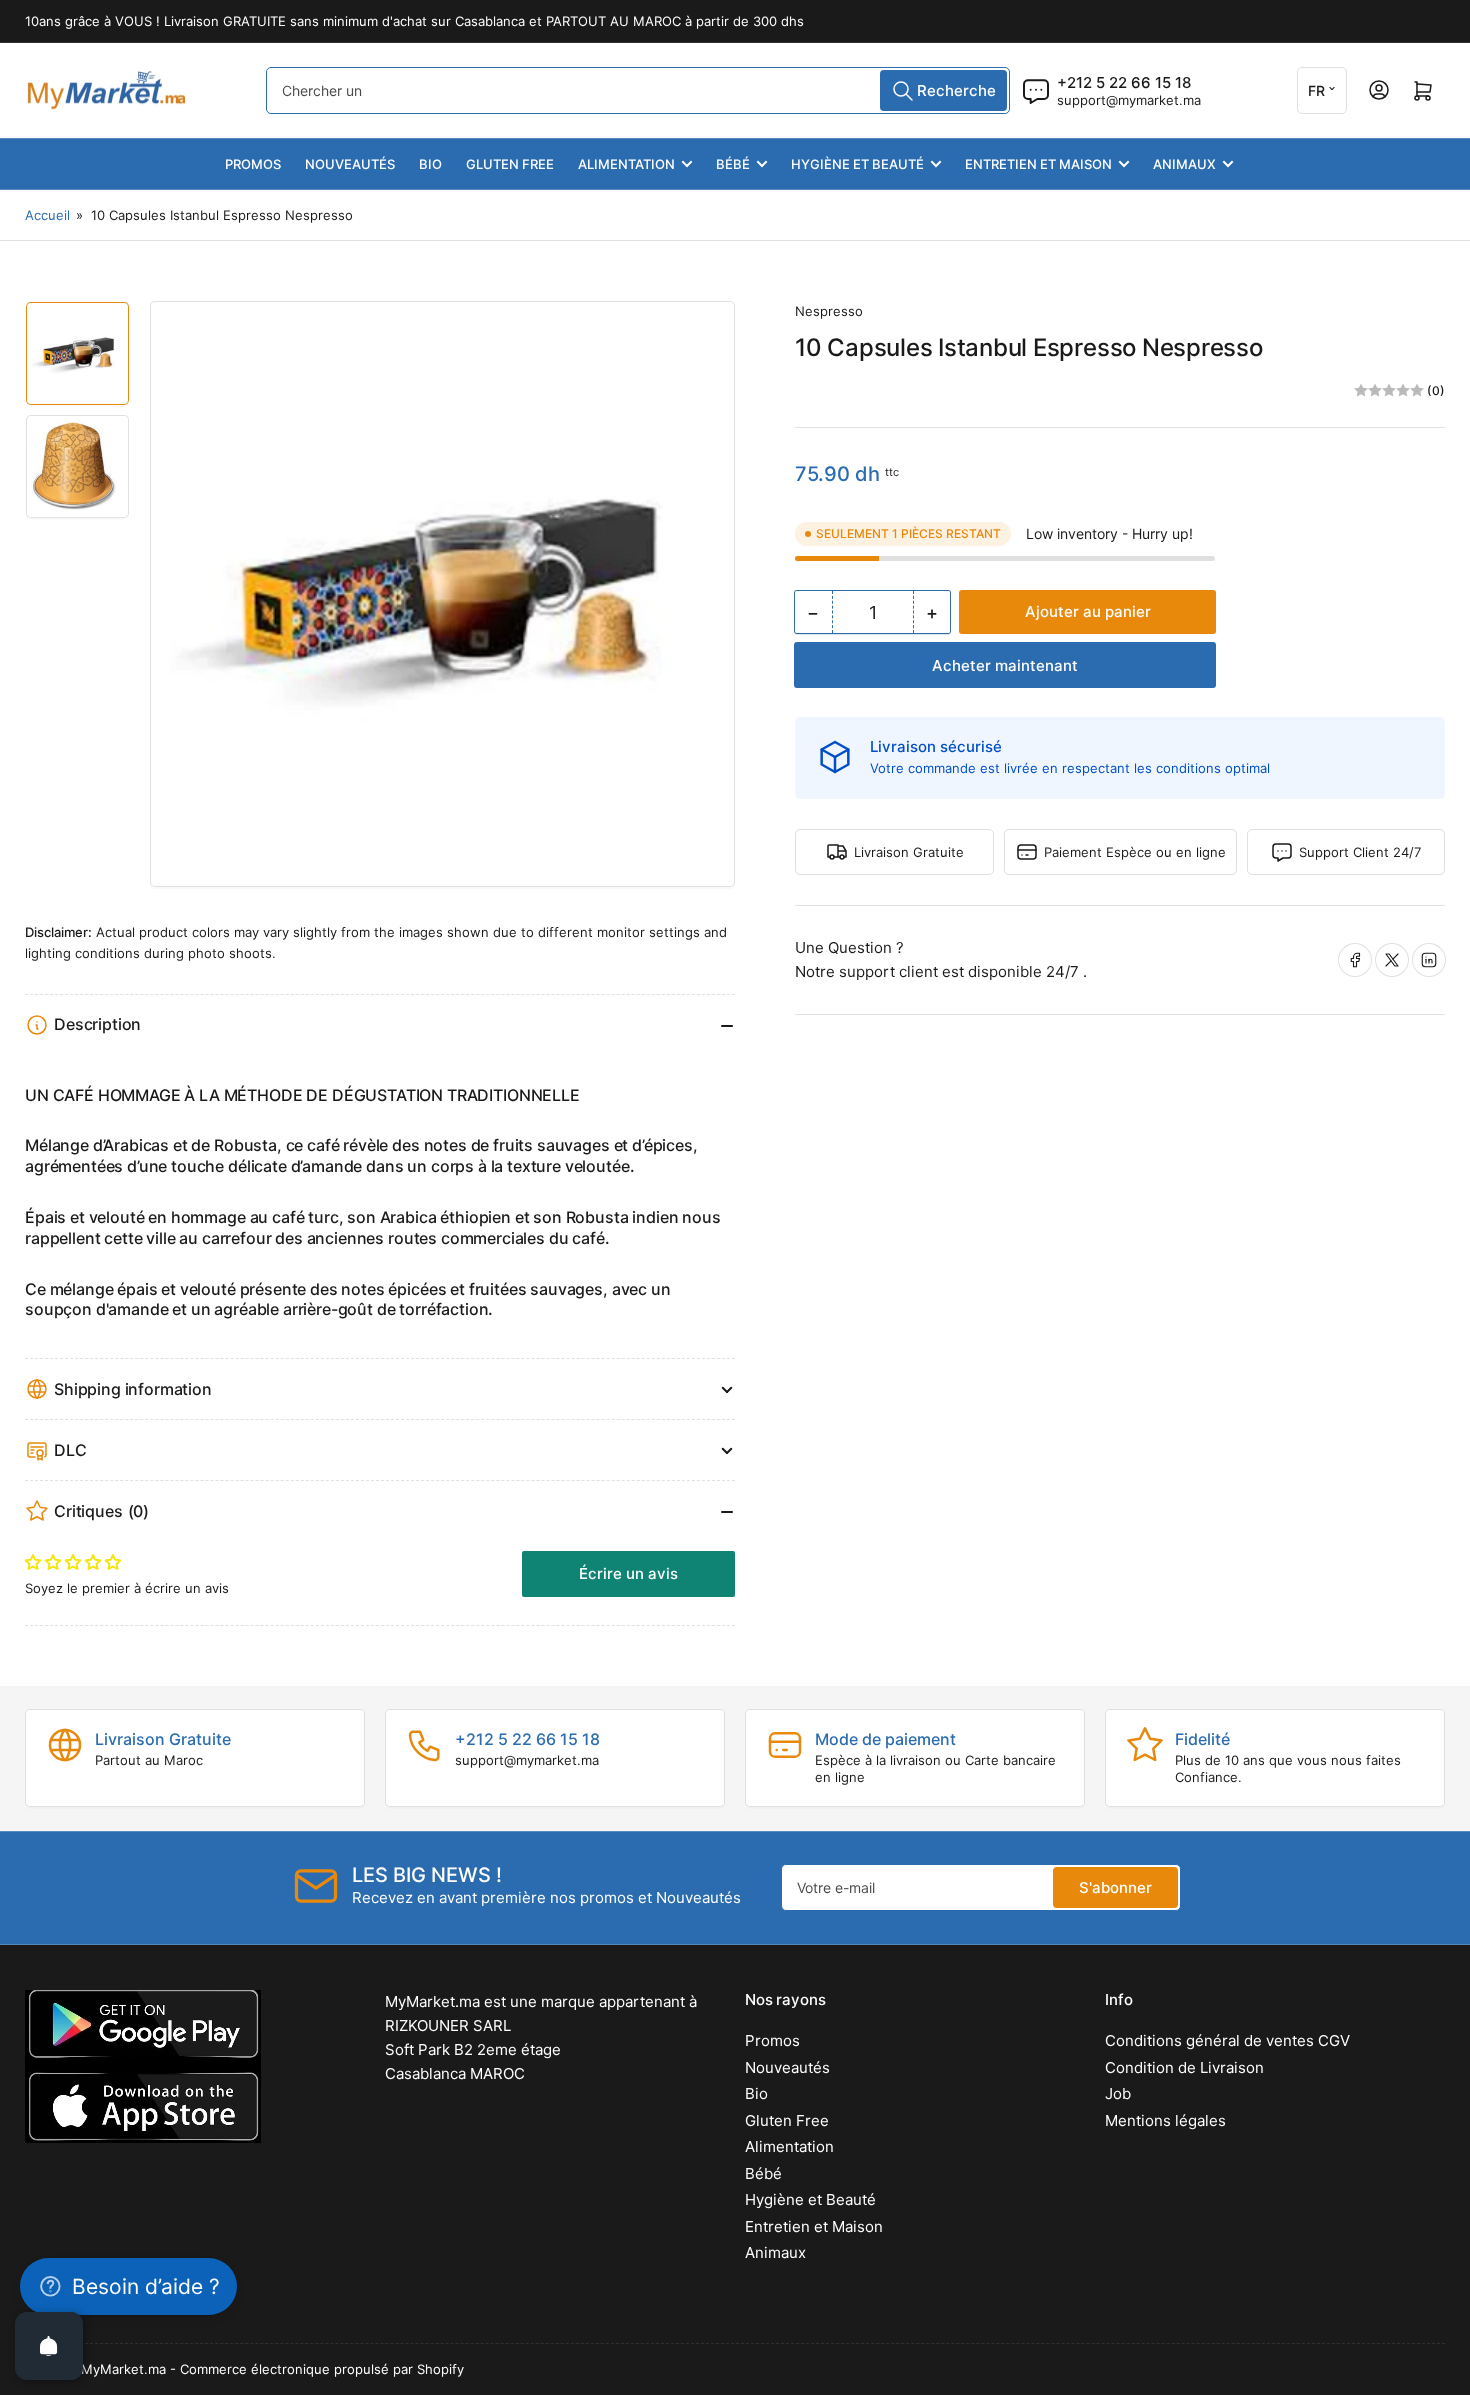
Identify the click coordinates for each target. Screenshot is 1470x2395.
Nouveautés (350, 164)
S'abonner (1115, 1887)
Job (1118, 2093)
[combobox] (638, 90)
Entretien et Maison (1038, 164)
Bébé (733, 164)
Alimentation (626, 164)
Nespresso (829, 311)
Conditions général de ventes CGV (1227, 2040)
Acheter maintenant (1005, 665)
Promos (253, 164)
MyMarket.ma (123, 2369)
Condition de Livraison (1184, 2067)
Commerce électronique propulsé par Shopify (322, 2369)
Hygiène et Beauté (857, 164)
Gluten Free (510, 164)
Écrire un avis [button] (628, 1573)
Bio (430, 164)
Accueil (47, 215)
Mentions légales (1165, 2120)
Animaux (1184, 164)
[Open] (49, 2346)
